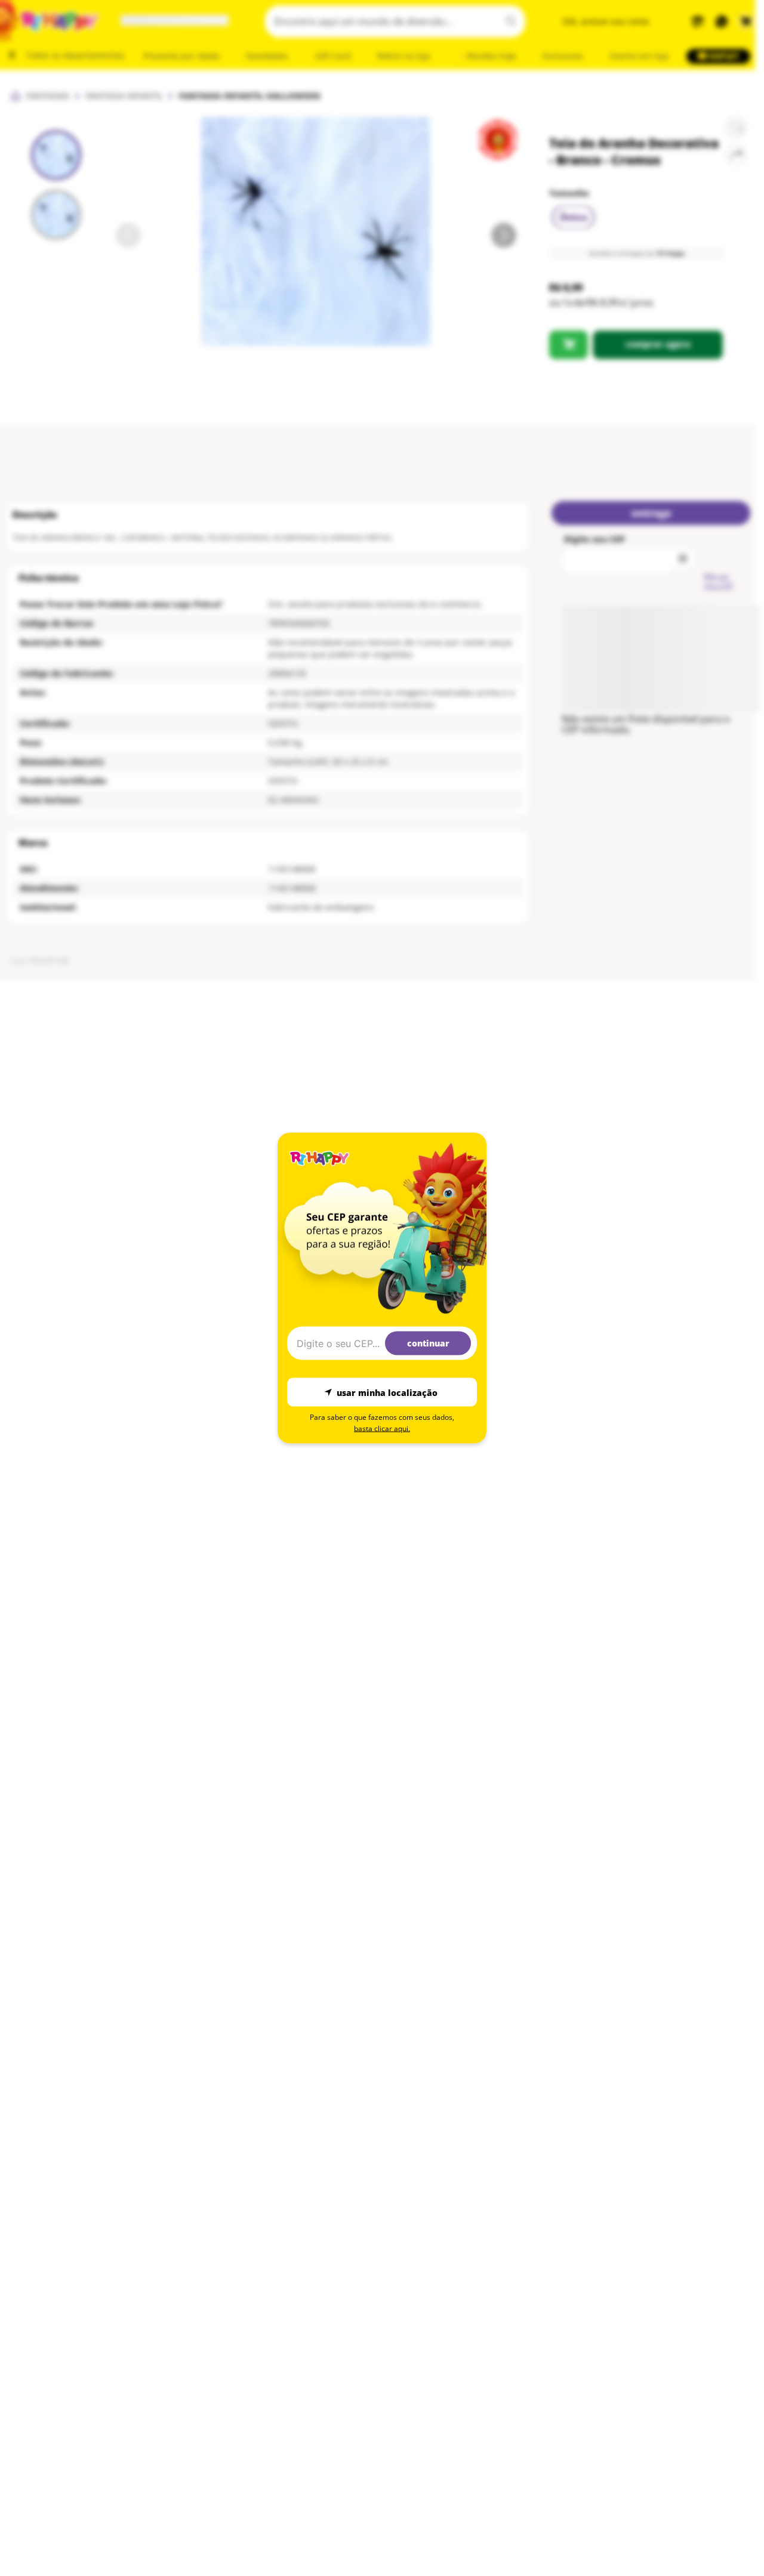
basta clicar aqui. (382, 1428)
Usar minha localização (387, 1392)
